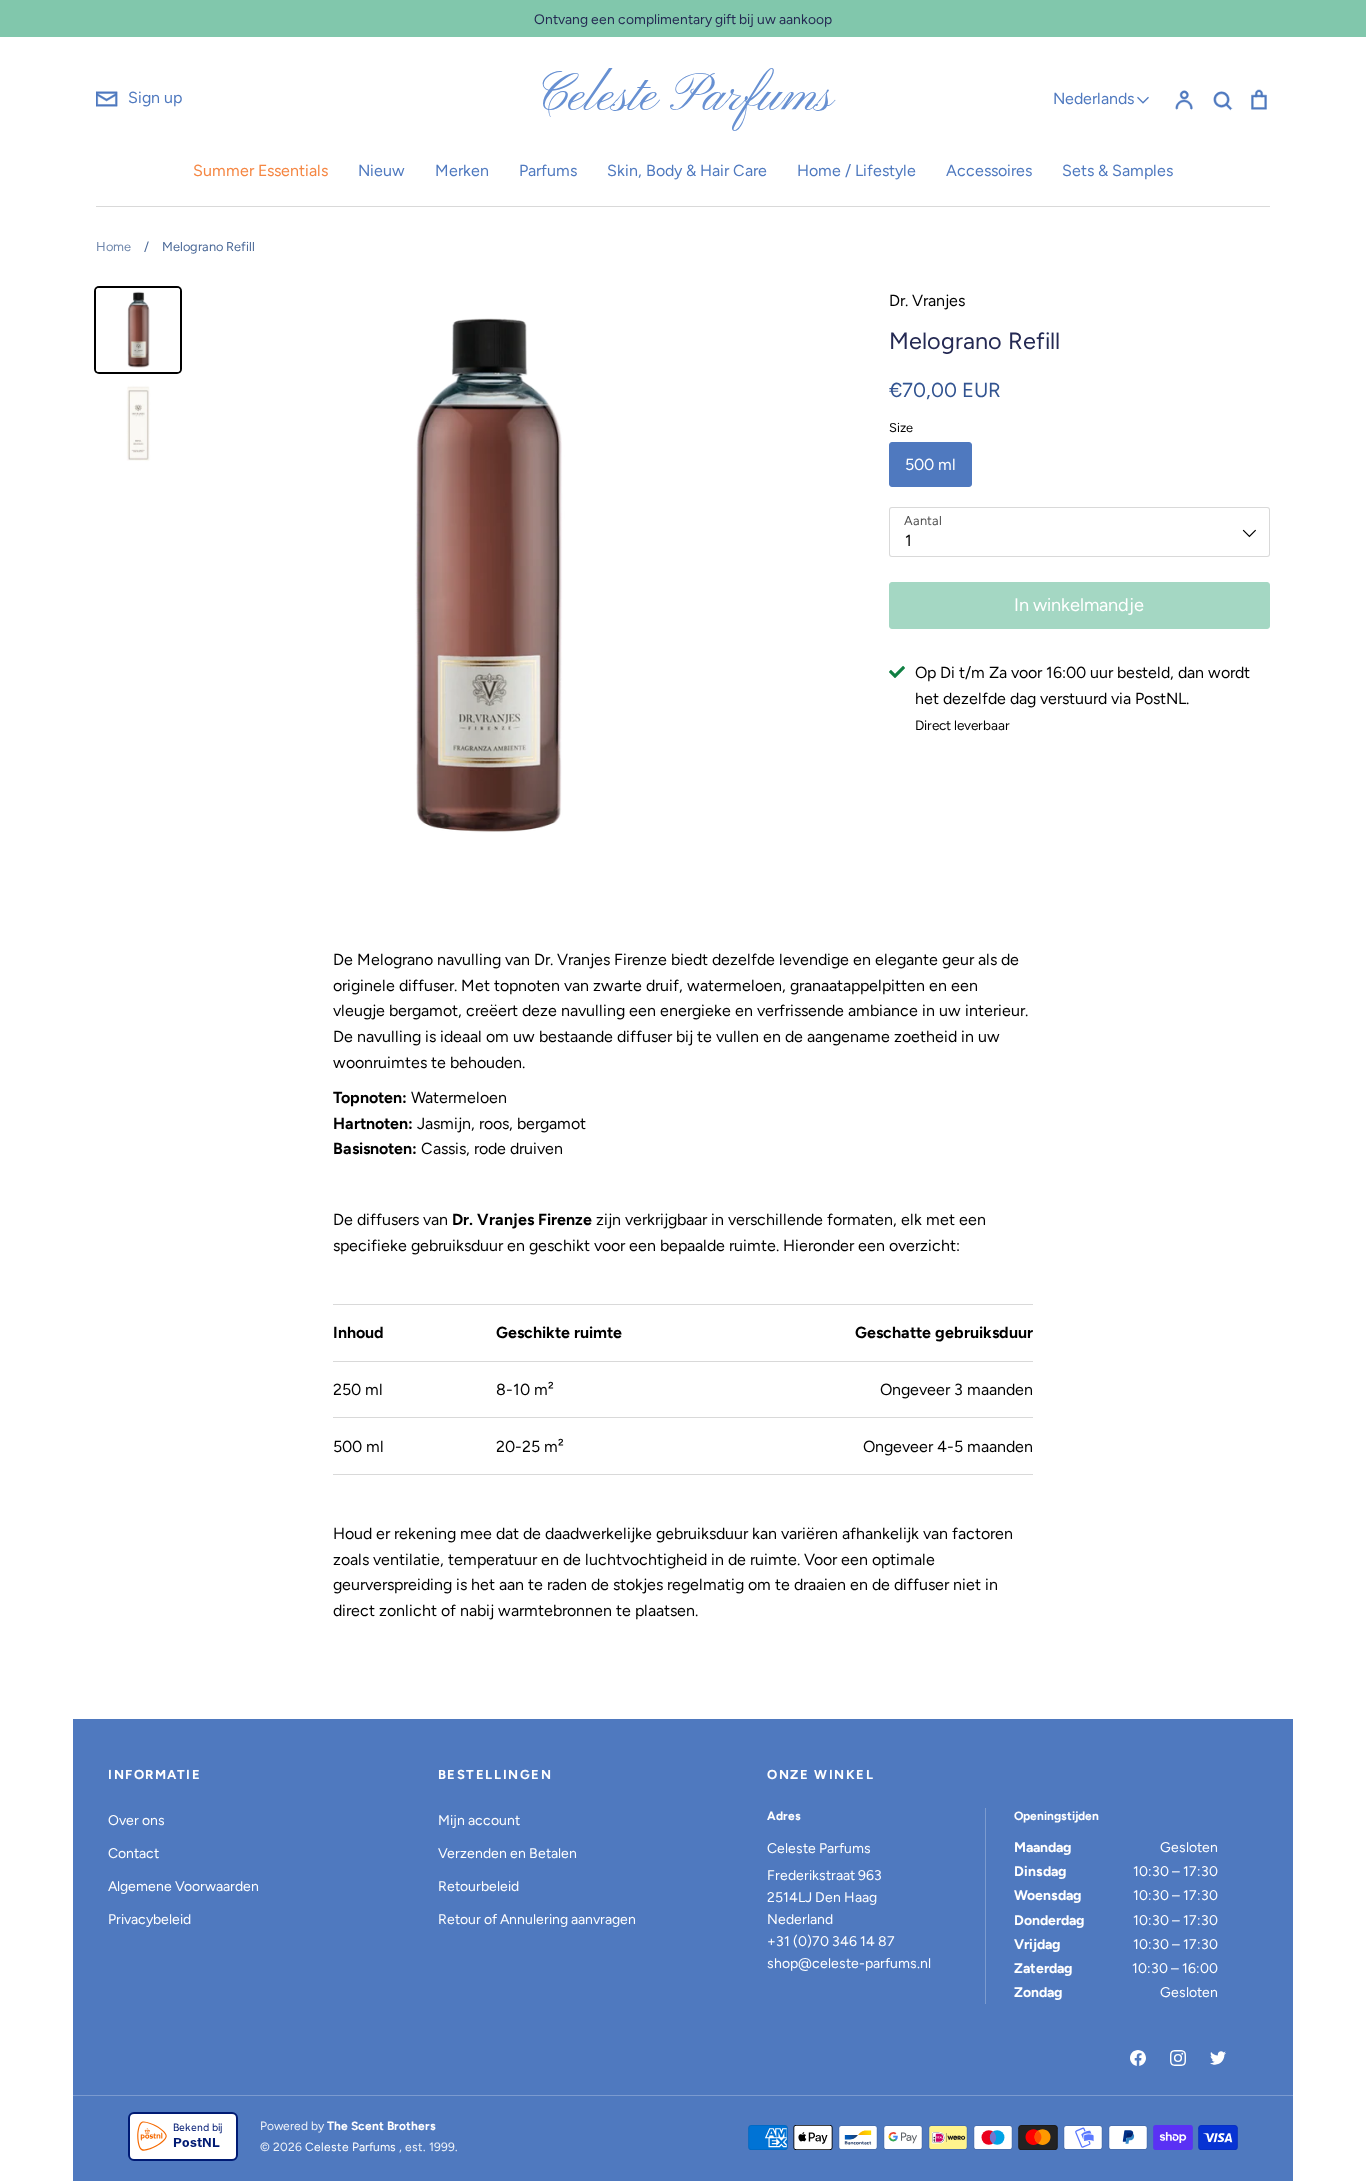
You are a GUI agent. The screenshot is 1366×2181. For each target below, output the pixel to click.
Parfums (548, 170)
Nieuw (381, 170)
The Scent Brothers (381, 2126)
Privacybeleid (149, 1919)
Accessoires (989, 170)
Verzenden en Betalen (507, 1853)
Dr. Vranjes (927, 300)
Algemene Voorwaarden (183, 1886)
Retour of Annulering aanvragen (537, 1919)
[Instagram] (1178, 2058)
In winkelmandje (1079, 605)
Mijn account (479, 1820)
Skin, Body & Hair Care (687, 170)
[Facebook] (1138, 2058)
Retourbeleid (478, 1886)
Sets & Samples (1117, 170)
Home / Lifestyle (856, 170)
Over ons (136, 1820)
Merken (462, 170)
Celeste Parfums (683, 98)
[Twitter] (1218, 2058)
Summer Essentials (260, 170)
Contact (133, 1853)
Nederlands (1093, 98)
